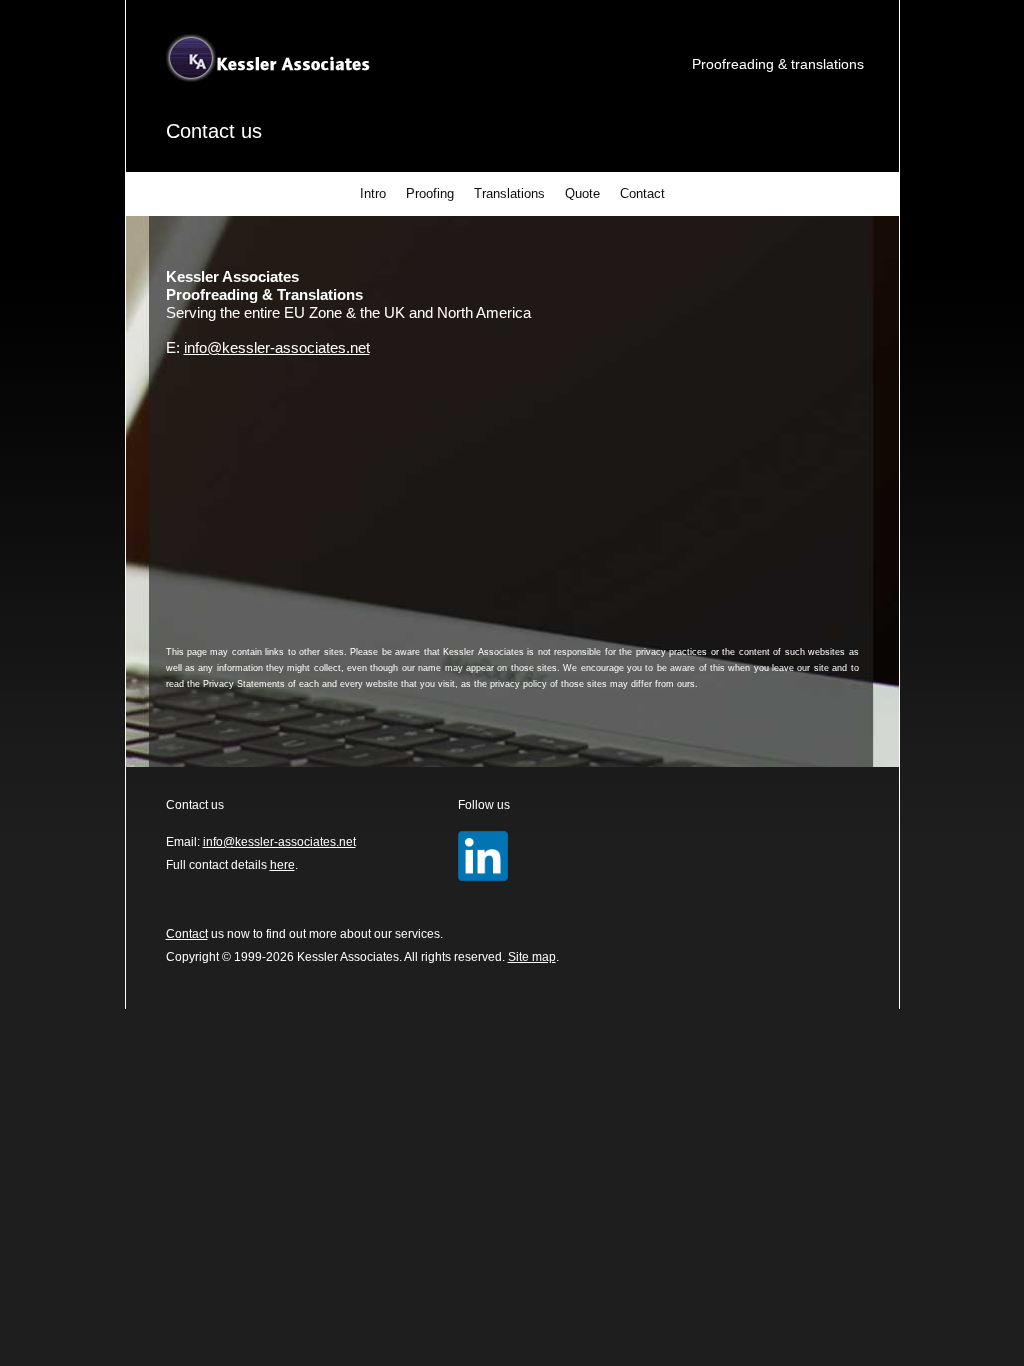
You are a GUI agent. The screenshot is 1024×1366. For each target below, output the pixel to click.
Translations (509, 193)
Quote (582, 193)
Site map (532, 957)
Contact (642, 193)
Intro (373, 193)
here (282, 865)
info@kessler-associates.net (277, 347)
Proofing (430, 193)
